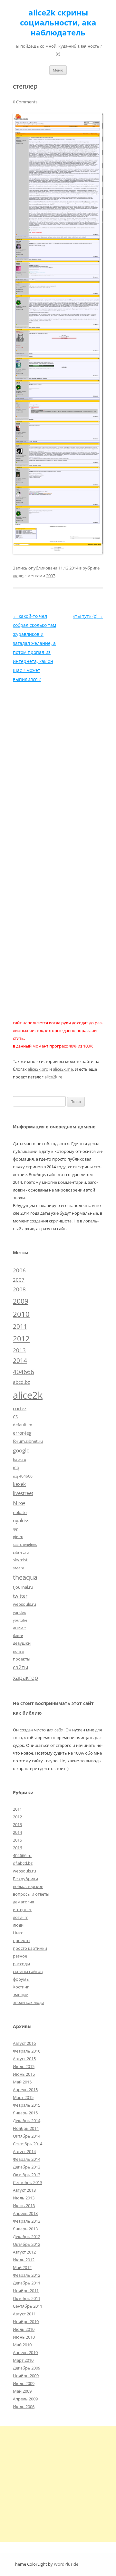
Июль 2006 (24, 2407)
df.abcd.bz (23, 1863)
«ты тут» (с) (88, 616)
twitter (20, 1596)
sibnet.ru (21, 1552)
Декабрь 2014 (27, 2121)
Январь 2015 (25, 2113)
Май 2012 (22, 2267)
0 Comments (25, 102)
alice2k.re (53, 1077)
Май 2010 (22, 2345)
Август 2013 (24, 2190)
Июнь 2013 (24, 2206)
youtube (20, 1620)
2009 (21, 1301)
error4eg (22, 1433)
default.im (23, 1425)
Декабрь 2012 (27, 2236)
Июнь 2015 (24, 2074)
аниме (19, 1628)
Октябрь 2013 (27, 2175)
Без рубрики (25, 1879)
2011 (20, 1326)
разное (20, 1956)
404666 (24, 1372)
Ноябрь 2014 (26, 2128)
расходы (21, 1964)
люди (18, 576)
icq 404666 (23, 1476)
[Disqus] (58, 764)
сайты (20, 1667)
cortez (20, 1408)
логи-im (21, 1917)
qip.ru (18, 1537)
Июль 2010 (24, 2329)
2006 (19, 1270)
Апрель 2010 (25, 2352)
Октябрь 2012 (27, 2244)
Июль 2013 (24, 2198)
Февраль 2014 (27, 2159)
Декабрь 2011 (27, 2283)
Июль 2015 (24, 2066)
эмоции (21, 1995)
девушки (22, 1643)
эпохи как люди (29, 2002)
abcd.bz (21, 1382)
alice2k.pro (38, 1069)
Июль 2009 (24, 2383)
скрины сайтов (28, 1971)
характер (25, 1678)
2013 (19, 1350)
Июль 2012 (24, 2260)
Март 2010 (23, 2360)
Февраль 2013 (27, 2221)
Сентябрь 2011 (28, 2306)
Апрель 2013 (25, 2213)
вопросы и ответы (31, 1894)
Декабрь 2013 (27, 2167)
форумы (21, 1979)
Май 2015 (22, 2082)
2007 (51, 576)
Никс (18, 1933)
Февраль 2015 (27, 2105)
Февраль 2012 (27, 2275)
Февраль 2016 (27, 2051)
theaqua (25, 1577)
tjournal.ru (23, 1587)
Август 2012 (24, 2252)
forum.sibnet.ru (28, 1441)
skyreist (20, 1560)
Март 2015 (23, 2097)
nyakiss (21, 1520)
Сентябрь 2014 (28, 2144)
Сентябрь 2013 (28, 2182)
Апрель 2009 (25, 2399)
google (21, 1450)
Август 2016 (24, 2043)
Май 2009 (22, 2391)
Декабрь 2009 (27, 2368)
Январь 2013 (25, 2229)
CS (15, 1417)
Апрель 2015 (25, 2090)
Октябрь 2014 (27, 2136)
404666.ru (22, 1855)
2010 (21, 1314)
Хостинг (21, 1987)
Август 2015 (24, 2059)
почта (18, 1651)
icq (16, 1467)
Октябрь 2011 (27, 2298)
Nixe (19, 1503)
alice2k (28, 1395)
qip (16, 1529)
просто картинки (30, 1948)
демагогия (24, 1902)
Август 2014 (24, 2151)
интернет (22, 1910)
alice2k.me (63, 1069)
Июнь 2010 (24, 2337)
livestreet (23, 1493)
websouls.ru (24, 1604)
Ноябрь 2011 (26, 2291)
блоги (18, 1636)
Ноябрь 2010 (26, 2322)
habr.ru (19, 1459)
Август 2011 (24, 2314)
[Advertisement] (58, 2484)
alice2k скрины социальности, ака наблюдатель (58, 23)
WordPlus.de (66, 2564)
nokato (20, 1512)
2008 (19, 1289)
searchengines (25, 1545)
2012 (21, 1339)
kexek (19, 1484)
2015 (17, 1840)
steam (19, 1568)
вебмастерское (28, 1886)
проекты (22, 1659)
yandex (19, 1612)
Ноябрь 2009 (26, 2376)
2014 (20, 1361)
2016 (17, 1848)
